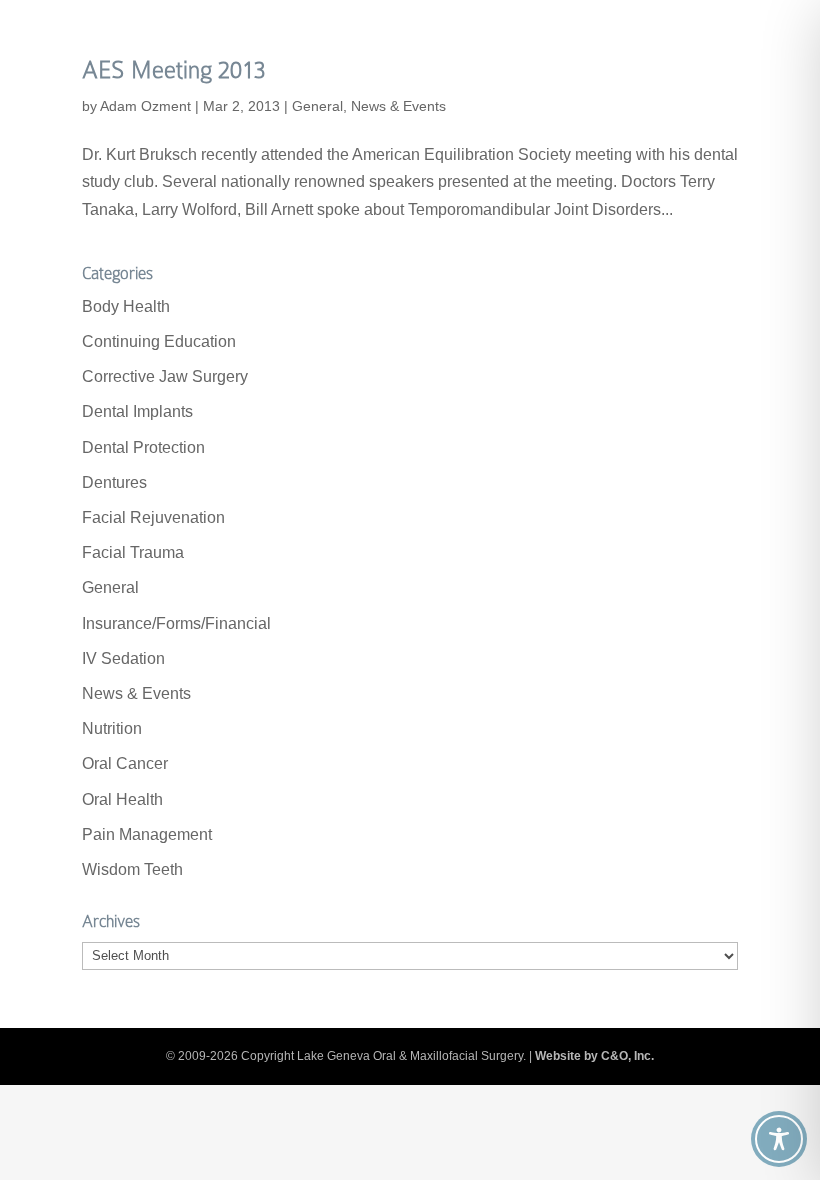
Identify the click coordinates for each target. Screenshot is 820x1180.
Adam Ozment (145, 106)
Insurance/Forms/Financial (176, 623)
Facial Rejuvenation (153, 517)
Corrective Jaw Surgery (165, 376)
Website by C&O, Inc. (594, 1056)
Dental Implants (137, 411)
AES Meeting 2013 (174, 69)
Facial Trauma (133, 552)
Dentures (114, 482)
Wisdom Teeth (132, 869)
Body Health (126, 306)
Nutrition (112, 728)
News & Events (398, 106)
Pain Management (147, 834)
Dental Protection (143, 447)
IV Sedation (123, 658)
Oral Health (122, 799)
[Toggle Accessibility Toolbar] (779, 1139)
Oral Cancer (125, 763)
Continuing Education (159, 341)
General (317, 106)
